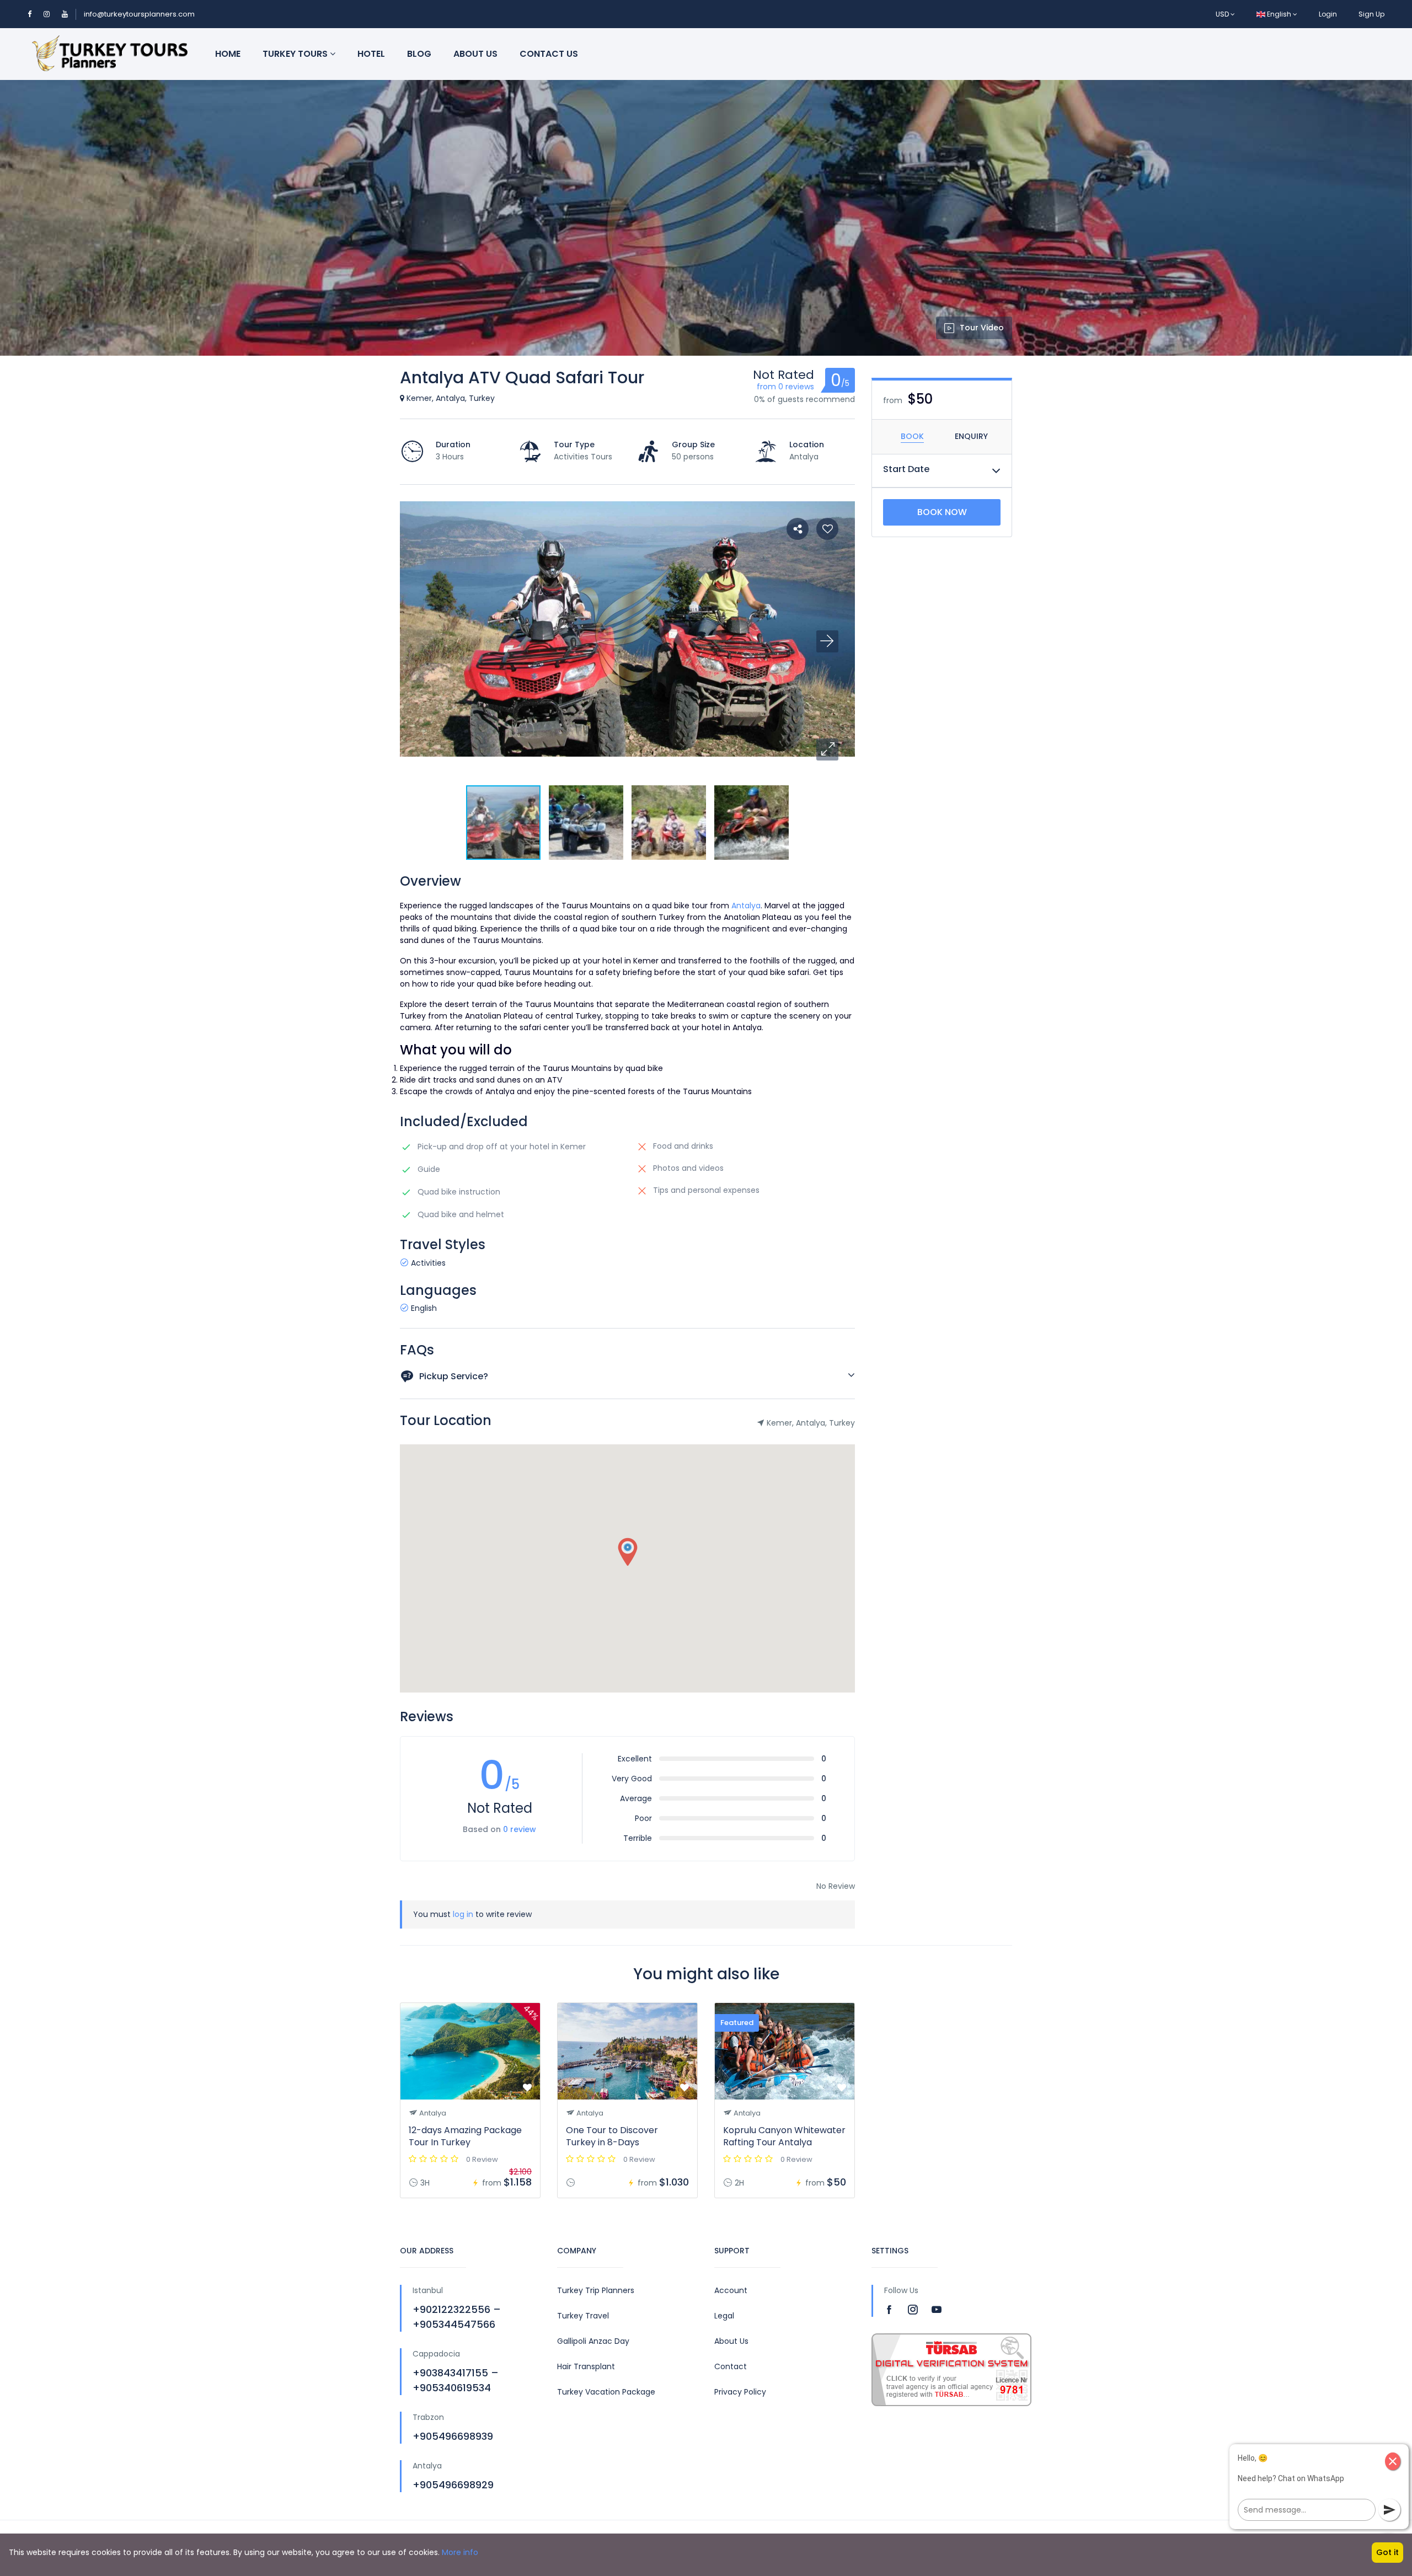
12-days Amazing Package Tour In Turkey (465, 2136)
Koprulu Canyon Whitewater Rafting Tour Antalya (784, 2136)
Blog (419, 54)
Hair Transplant (586, 2366)
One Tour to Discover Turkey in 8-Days (612, 2136)
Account (731, 2290)
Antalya (746, 906)
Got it (1387, 2552)
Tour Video (982, 328)
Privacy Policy (740, 2392)
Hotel (371, 54)
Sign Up (1371, 14)
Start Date (906, 469)
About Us (475, 54)
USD (1223, 14)
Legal (724, 2316)
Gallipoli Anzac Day (593, 2341)
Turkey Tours (296, 54)
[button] (827, 749)
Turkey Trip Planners (596, 2290)
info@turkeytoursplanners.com (139, 14)
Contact (731, 2366)
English (1279, 14)
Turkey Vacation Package (606, 2392)
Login (1328, 14)
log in (463, 1914)
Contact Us (549, 54)
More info (460, 2552)
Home (228, 54)
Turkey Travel (583, 2316)
